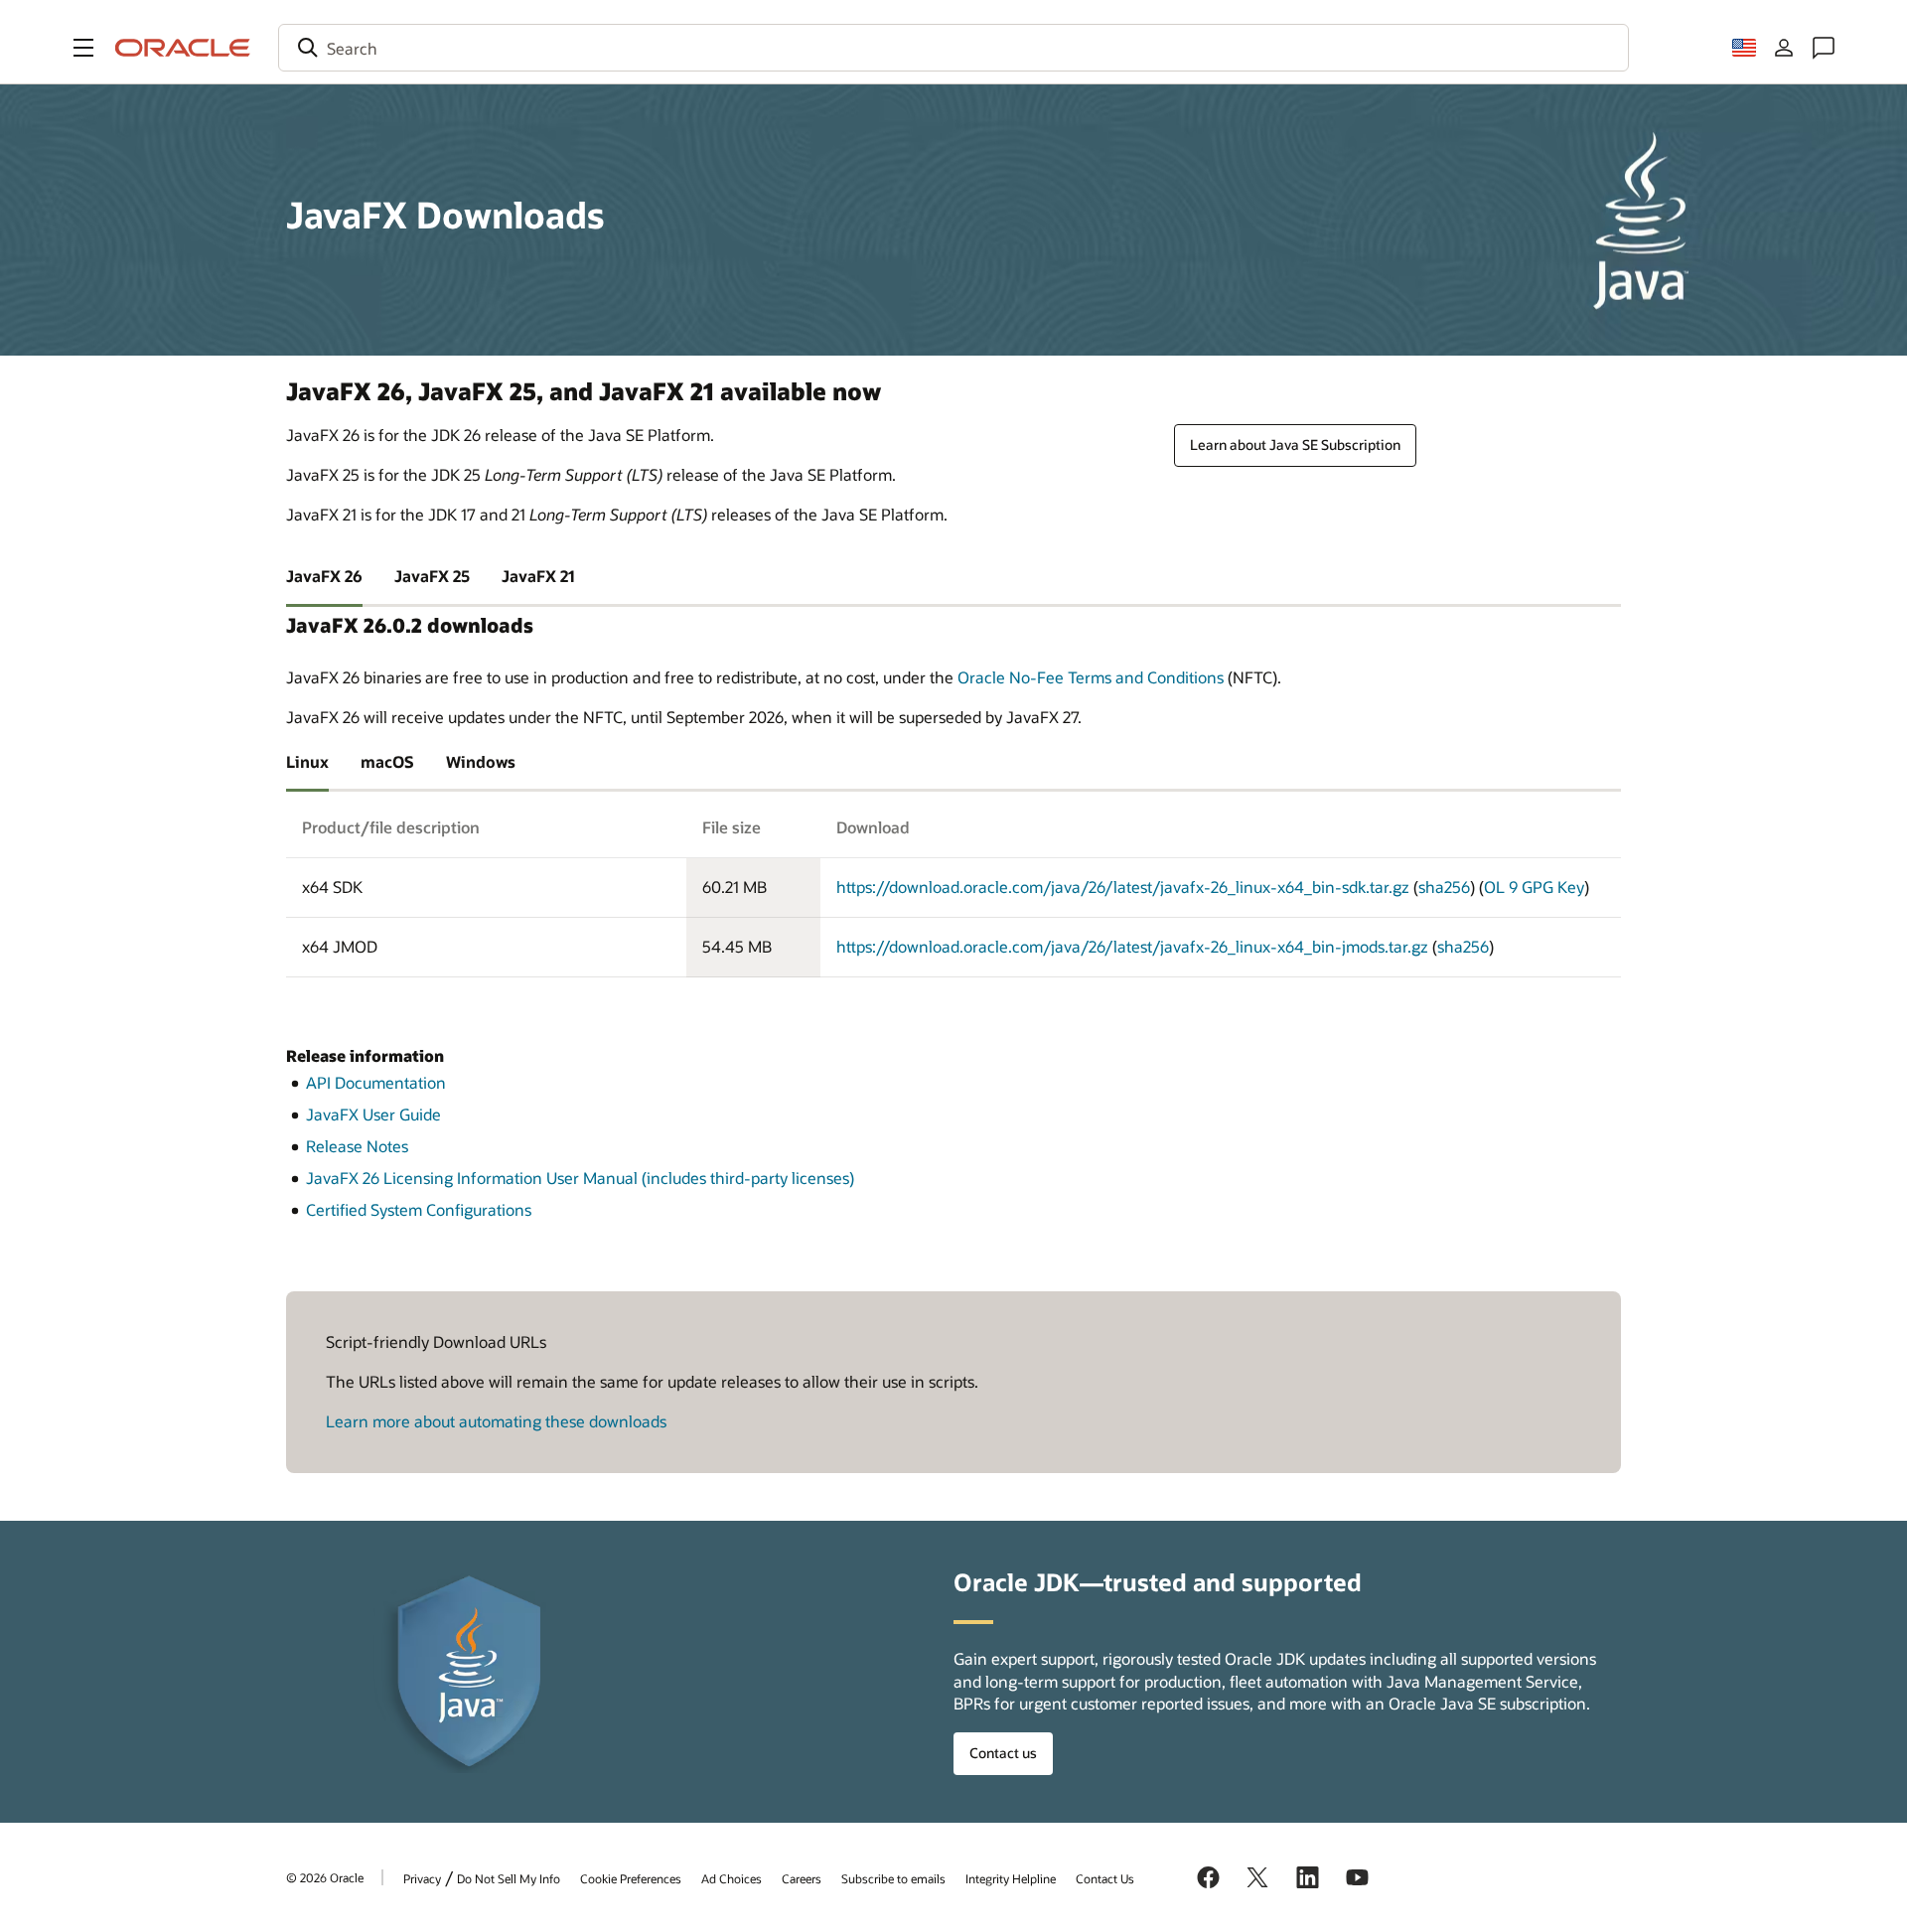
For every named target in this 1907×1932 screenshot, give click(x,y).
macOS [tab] (387, 761)
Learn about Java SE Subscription (1295, 445)
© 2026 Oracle (325, 1877)
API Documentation (376, 1082)
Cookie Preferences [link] (631, 1878)
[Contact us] (1824, 48)
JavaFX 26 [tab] (324, 576)
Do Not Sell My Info (509, 1878)
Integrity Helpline (1011, 1878)
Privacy (422, 1878)
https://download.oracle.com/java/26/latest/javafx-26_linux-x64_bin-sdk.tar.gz (1123, 887)
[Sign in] (1784, 48)
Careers (802, 1878)
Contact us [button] (1003, 1753)
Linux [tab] (307, 761)
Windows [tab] (481, 761)
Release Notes (357, 1146)
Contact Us (1105, 1878)
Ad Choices (732, 1878)
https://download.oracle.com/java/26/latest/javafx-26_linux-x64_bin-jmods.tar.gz (1132, 946)
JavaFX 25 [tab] (432, 576)
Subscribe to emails (893, 1878)
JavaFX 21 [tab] (538, 576)
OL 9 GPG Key (1534, 887)
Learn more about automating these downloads (496, 1421)
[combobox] (953, 48)
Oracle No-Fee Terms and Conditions (1091, 677)
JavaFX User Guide (373, 1114)
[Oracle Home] (183, 48)
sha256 (1444, 887)
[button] (83, 48)
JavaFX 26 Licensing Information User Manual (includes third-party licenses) (580, 1178)
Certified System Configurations (419, 1209)
